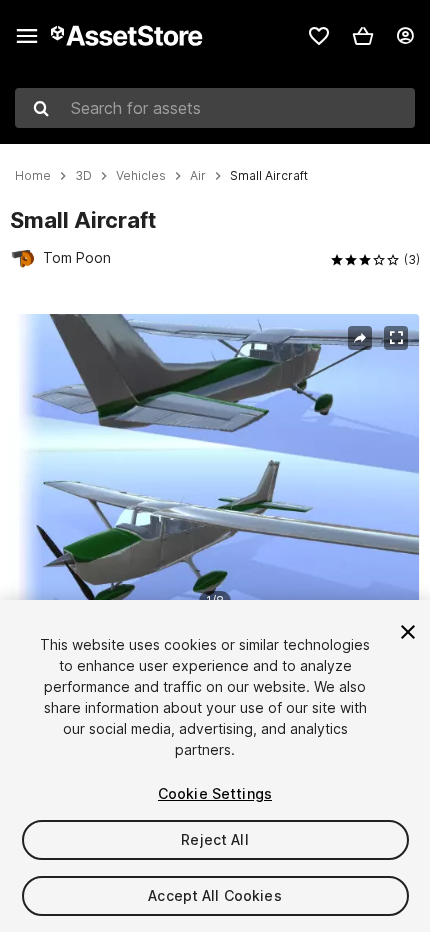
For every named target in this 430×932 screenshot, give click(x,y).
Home (33, 176)
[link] (319, 36)
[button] (363, 36)
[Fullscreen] (396, 338)
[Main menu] (27, 36)
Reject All (214, 839)
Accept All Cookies (215, 895)
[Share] (360, 338)
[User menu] (405, 36)
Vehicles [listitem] (141, 176)
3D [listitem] (83, 176)
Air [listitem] (198, 176)
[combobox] (215, 108)
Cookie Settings (215, 793)
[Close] (408, 632)
